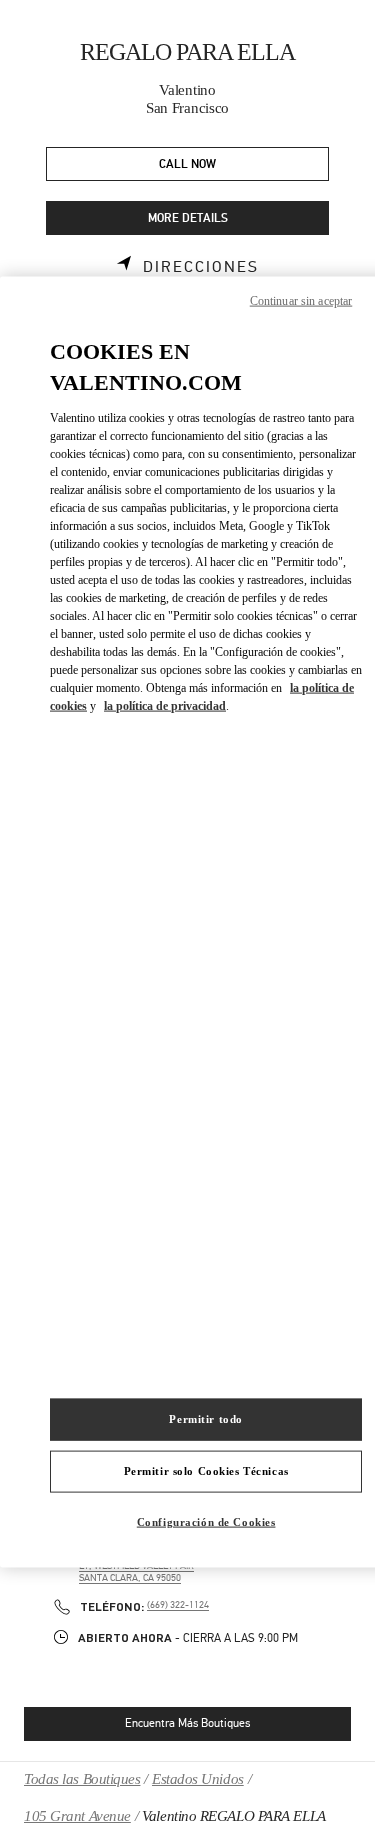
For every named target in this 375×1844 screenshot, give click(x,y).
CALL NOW (187, 164)
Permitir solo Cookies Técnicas (206, 1471)
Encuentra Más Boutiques (187, 1723)
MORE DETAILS (188, 218)
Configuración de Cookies (206, 1521)
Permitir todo (205, 1419)
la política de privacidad (165, 705)
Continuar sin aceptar (301, 301)
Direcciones (201, 267)
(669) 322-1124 (178, 1605)
